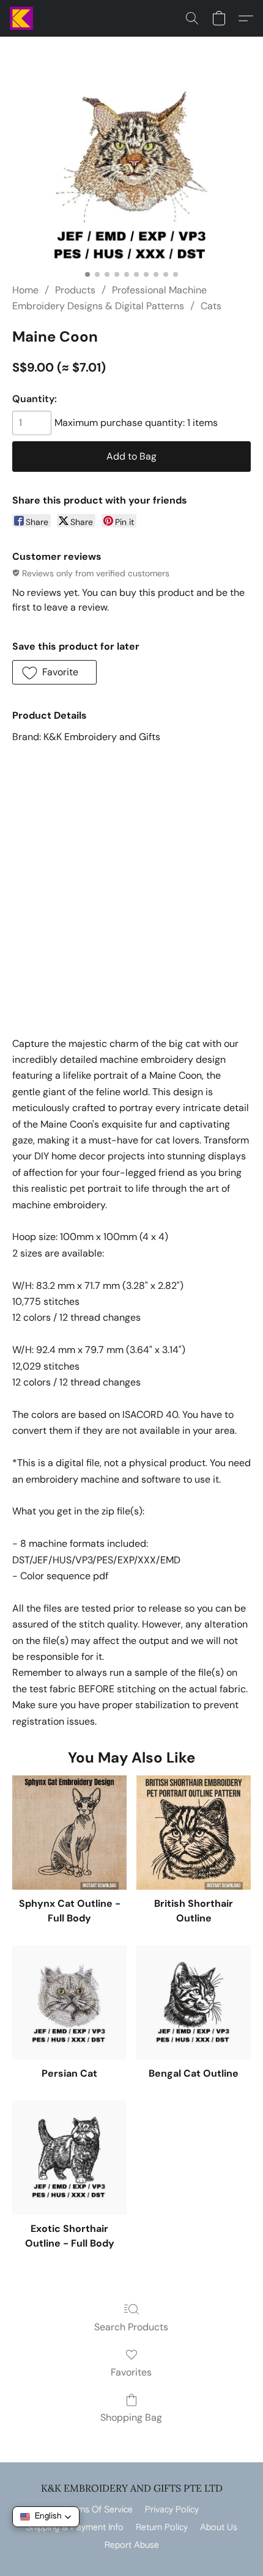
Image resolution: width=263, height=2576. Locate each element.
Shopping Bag (131, 2417)
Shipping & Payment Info (75, 2528)
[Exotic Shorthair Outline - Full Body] (69, 2158)
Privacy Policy (172, 2510)
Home (25, 290)
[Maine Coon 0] (131, 175)
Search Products (131, 2327)
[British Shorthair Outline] (194, 1833)
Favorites (131, 2372)
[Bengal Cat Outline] (194, 2002)
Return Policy (162, 2528)
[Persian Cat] (69, 2002)
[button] (22, 18)
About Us (219, 2528)
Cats (211, 306)
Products (75, 290)
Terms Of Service (98, 2510)
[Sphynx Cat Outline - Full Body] (69, 1833)
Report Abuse (132, 2545)
